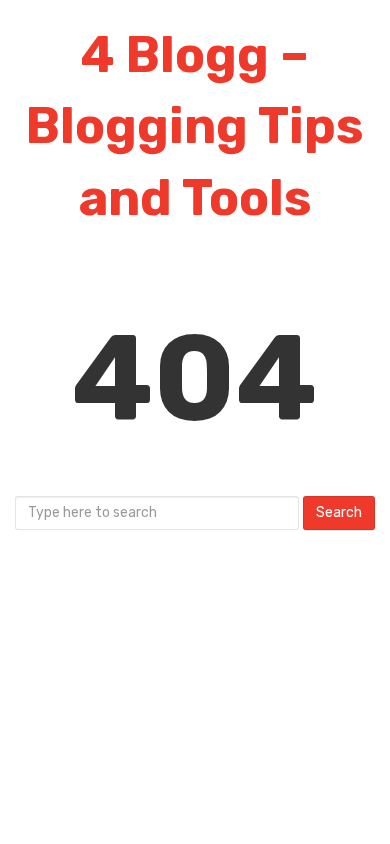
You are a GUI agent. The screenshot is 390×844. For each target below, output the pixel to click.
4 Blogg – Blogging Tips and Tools (195, 126)
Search (339, 512)
